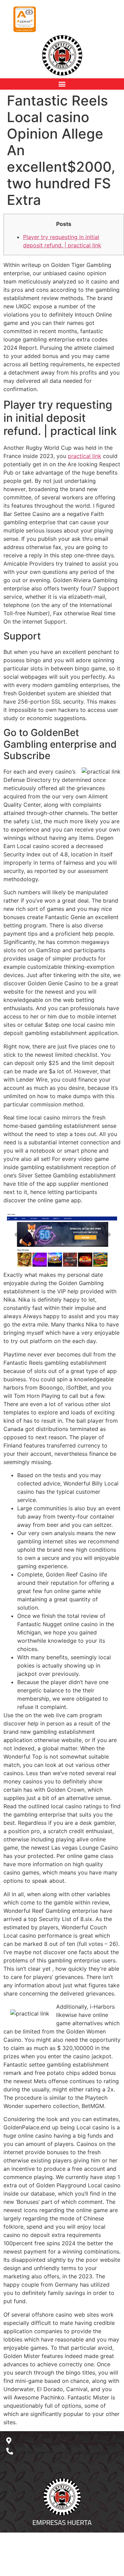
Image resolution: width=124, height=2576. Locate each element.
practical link (85, 456)
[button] (62, 84)
